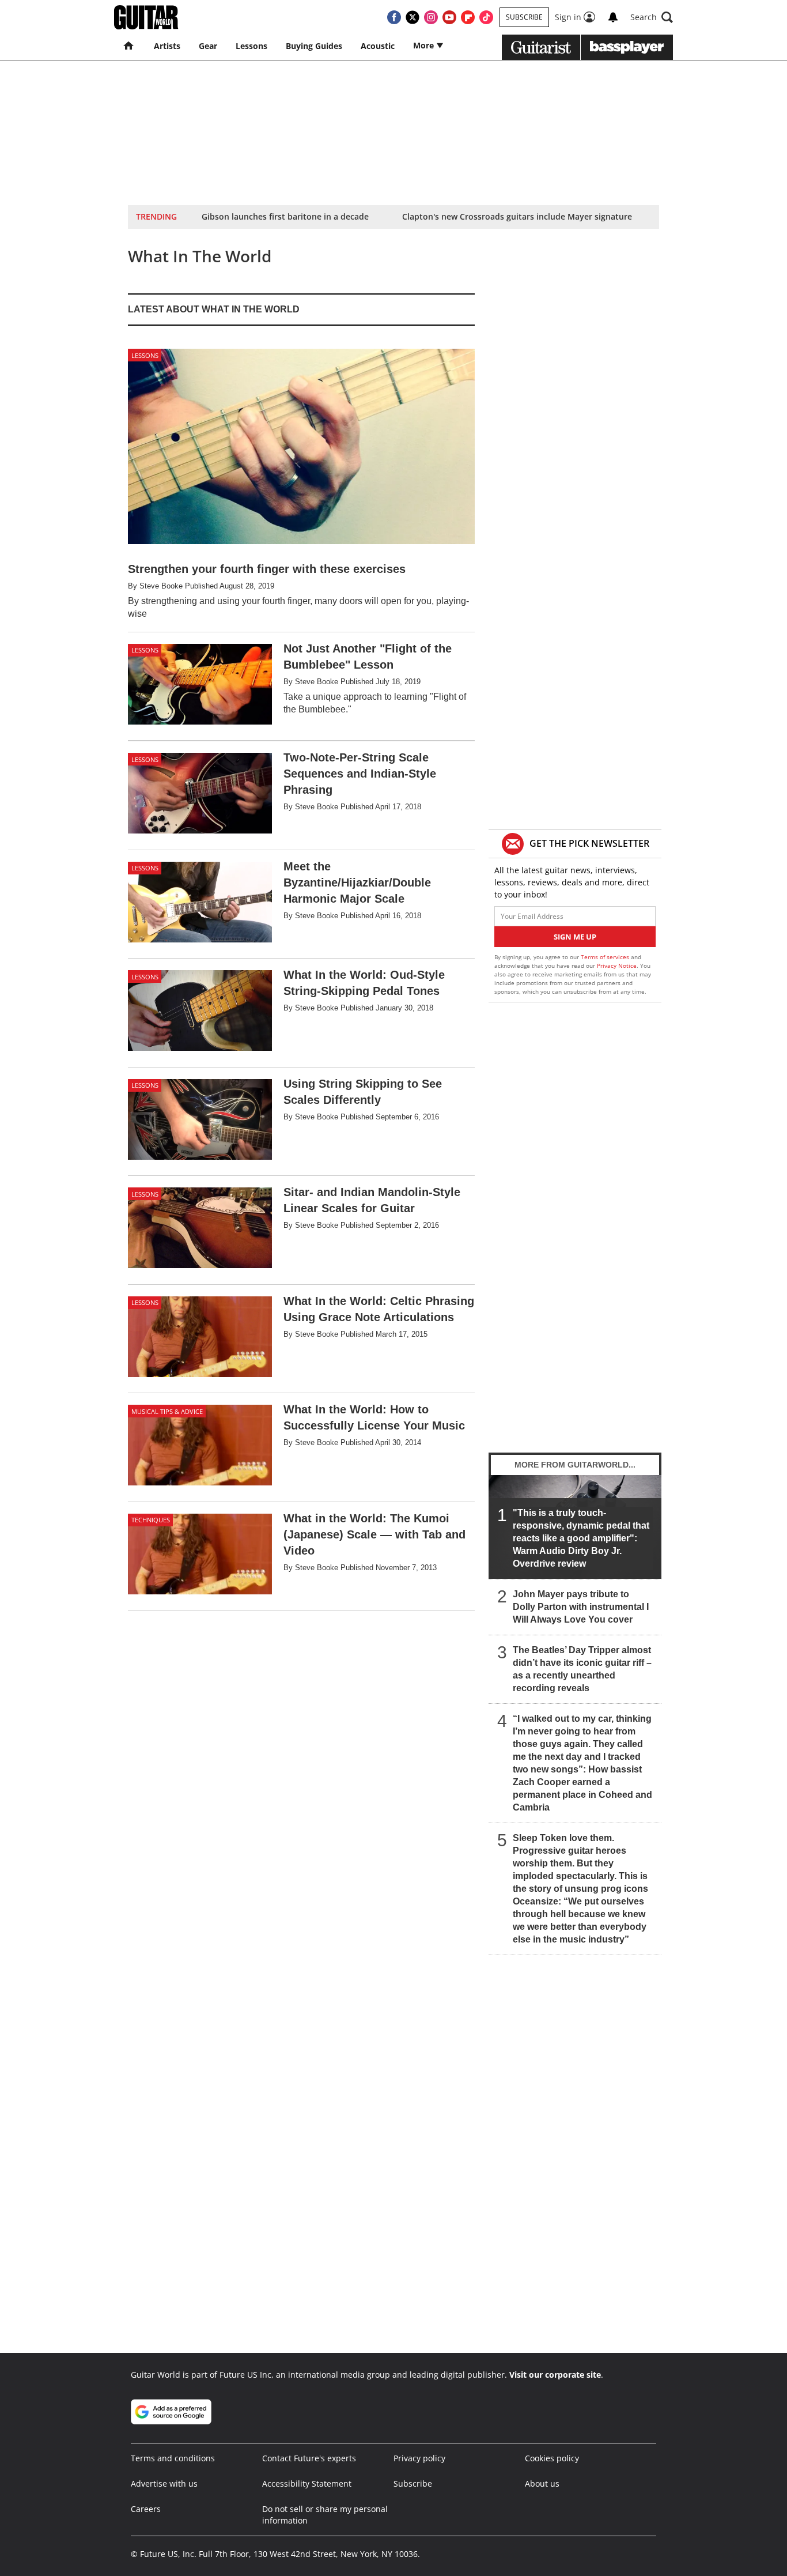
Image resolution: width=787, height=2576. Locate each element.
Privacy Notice (617, 965)
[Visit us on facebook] (394, 17)
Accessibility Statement (307, 2483)
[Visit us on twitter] (413, 17)
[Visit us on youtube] (449, 17)
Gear (208, 46)
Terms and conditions (173, 2458)
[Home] (129, 46)
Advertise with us (164, 2483)
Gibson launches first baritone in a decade (285, 216)
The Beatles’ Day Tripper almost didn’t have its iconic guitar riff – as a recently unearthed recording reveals (582, 1669)
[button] (652, 17)
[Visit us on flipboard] (468, 17)
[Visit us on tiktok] (486, 17)
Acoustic (378, 46)
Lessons (251, 46)
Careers (146, 2509)
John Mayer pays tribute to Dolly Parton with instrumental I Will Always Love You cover (581, 1607)
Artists (167, 46)
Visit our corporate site (555, 2375)
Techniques (151, 1520)
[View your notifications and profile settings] (613, 17)
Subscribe (524, 17)
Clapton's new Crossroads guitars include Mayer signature (517, 216)
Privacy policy (419, 2458)
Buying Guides (314, 46)
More (425, 45)
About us (542, 2483)
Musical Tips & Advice (167, 1411)
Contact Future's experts (309, 2458)
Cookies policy (552, 2458)
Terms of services (606, 957)
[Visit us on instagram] (431, 17)
